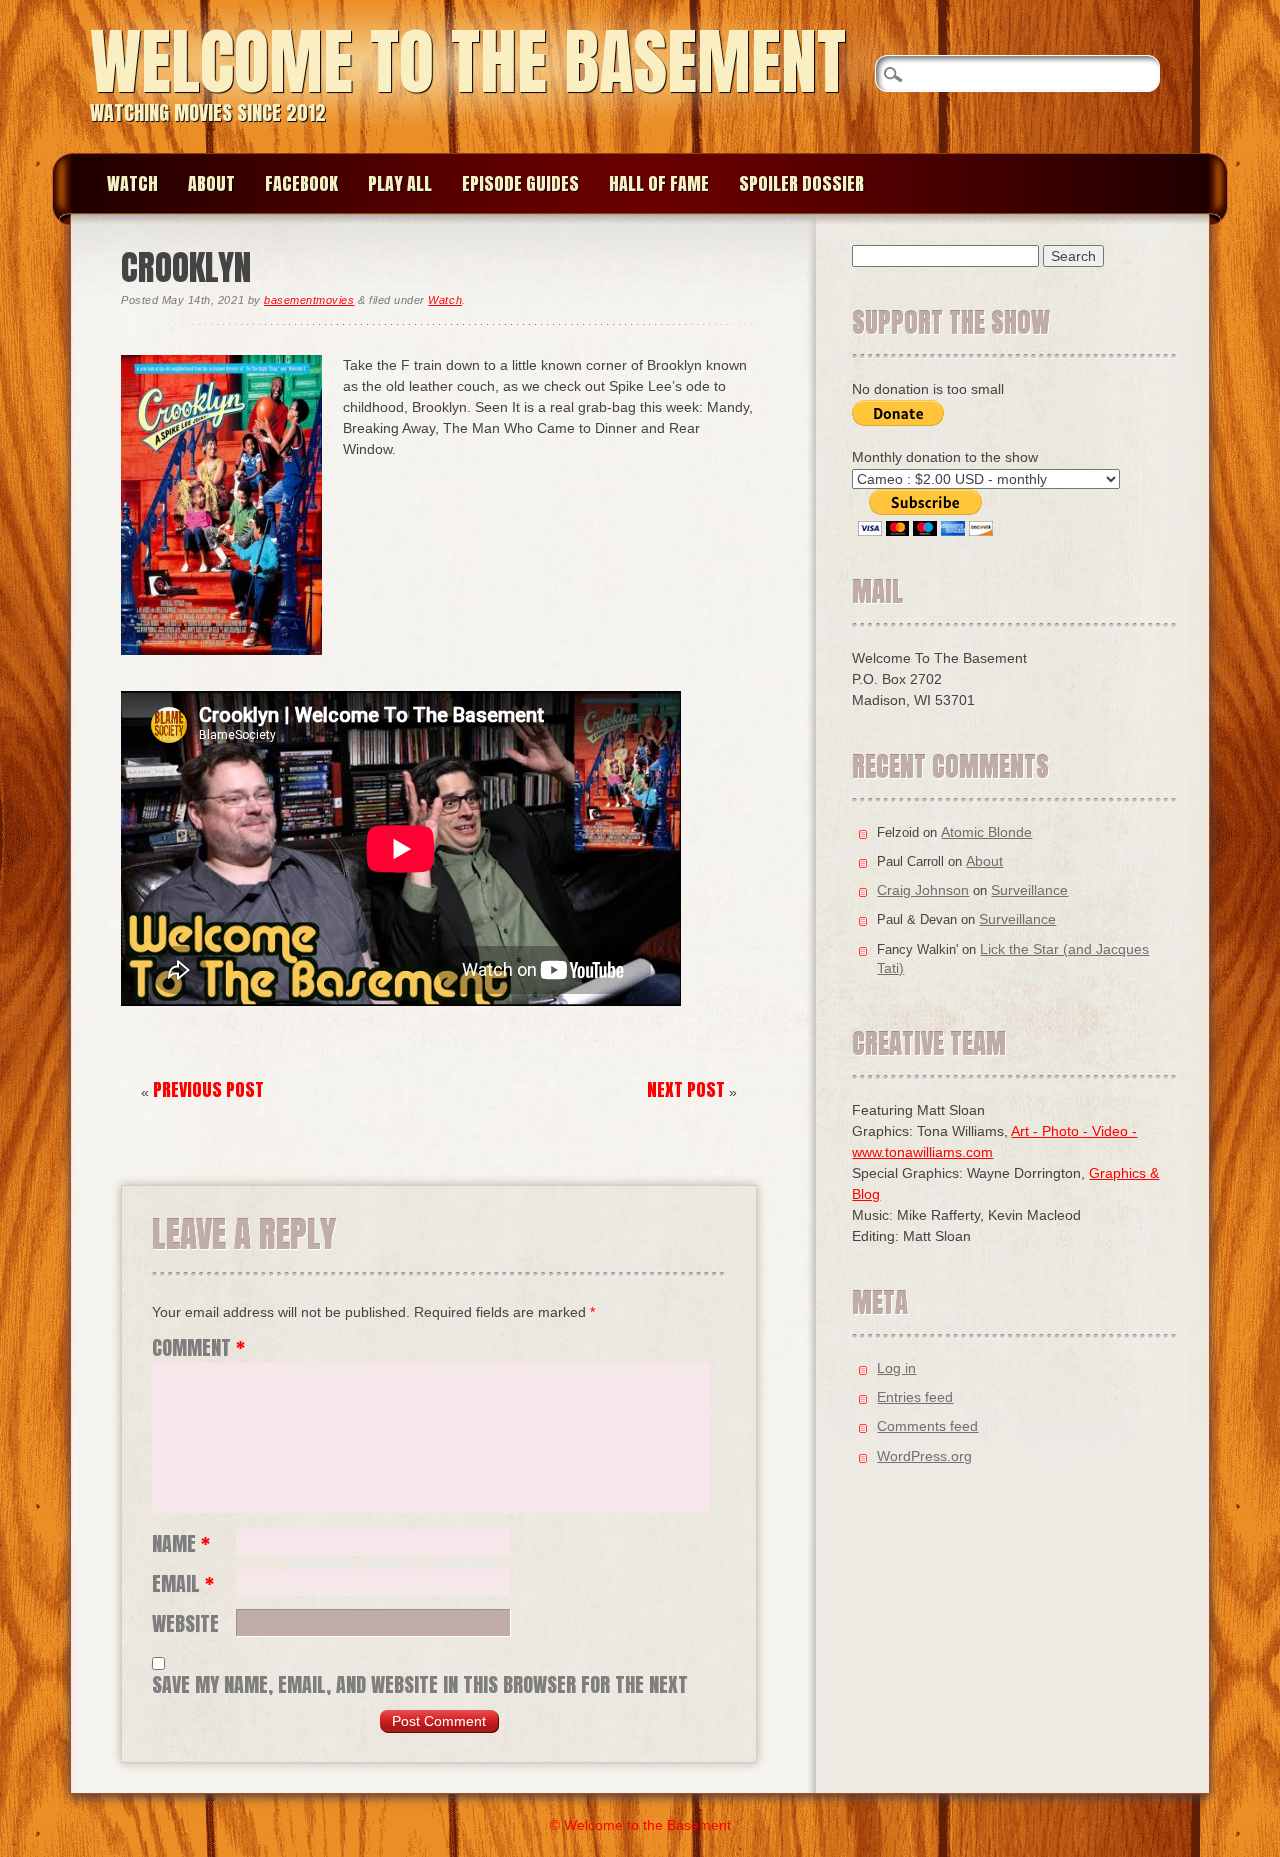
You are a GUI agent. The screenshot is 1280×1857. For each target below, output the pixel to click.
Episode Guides (520, 183)
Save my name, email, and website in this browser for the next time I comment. (420, 1685)
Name (181, 1544)
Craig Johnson (923, 890)
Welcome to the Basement (468, 61)
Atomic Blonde (986, 832)
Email (183, 1584)
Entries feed (915, 1397)
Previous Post (208, 1089)
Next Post (686, 1089)
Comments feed (927, 1426)
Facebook (301, 183)
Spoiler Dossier (801, 183)
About (211, 183)
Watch (132, 183)
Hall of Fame (659, 183)
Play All (400, 183)
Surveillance (1029, 890)
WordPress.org (924, 1456)
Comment (198, 1348)
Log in (896, 1368)
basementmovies (309, 300)
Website (185, 1624)
